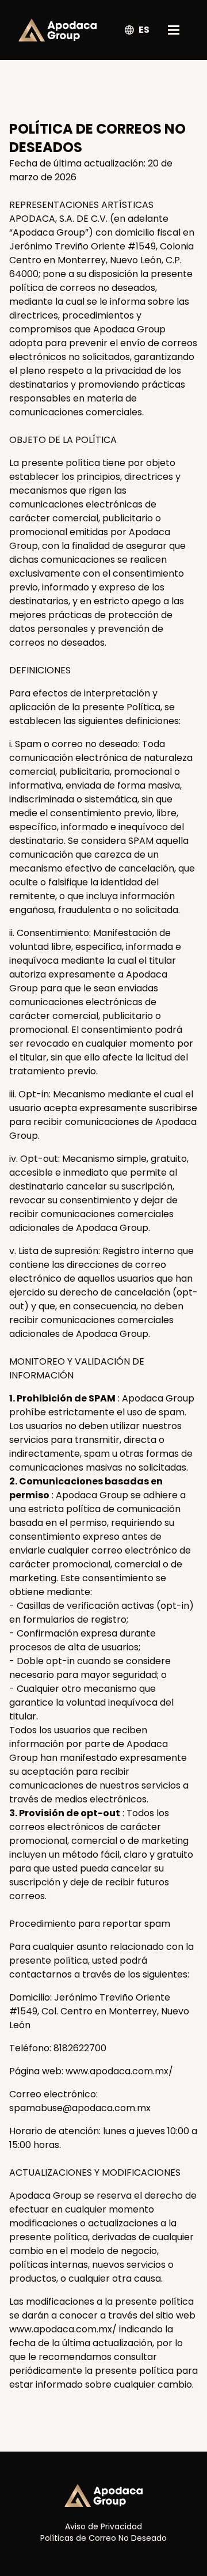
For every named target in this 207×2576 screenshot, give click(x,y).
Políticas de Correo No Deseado (103, 2538)
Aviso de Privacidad (103, 2526)
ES (144, 30)
